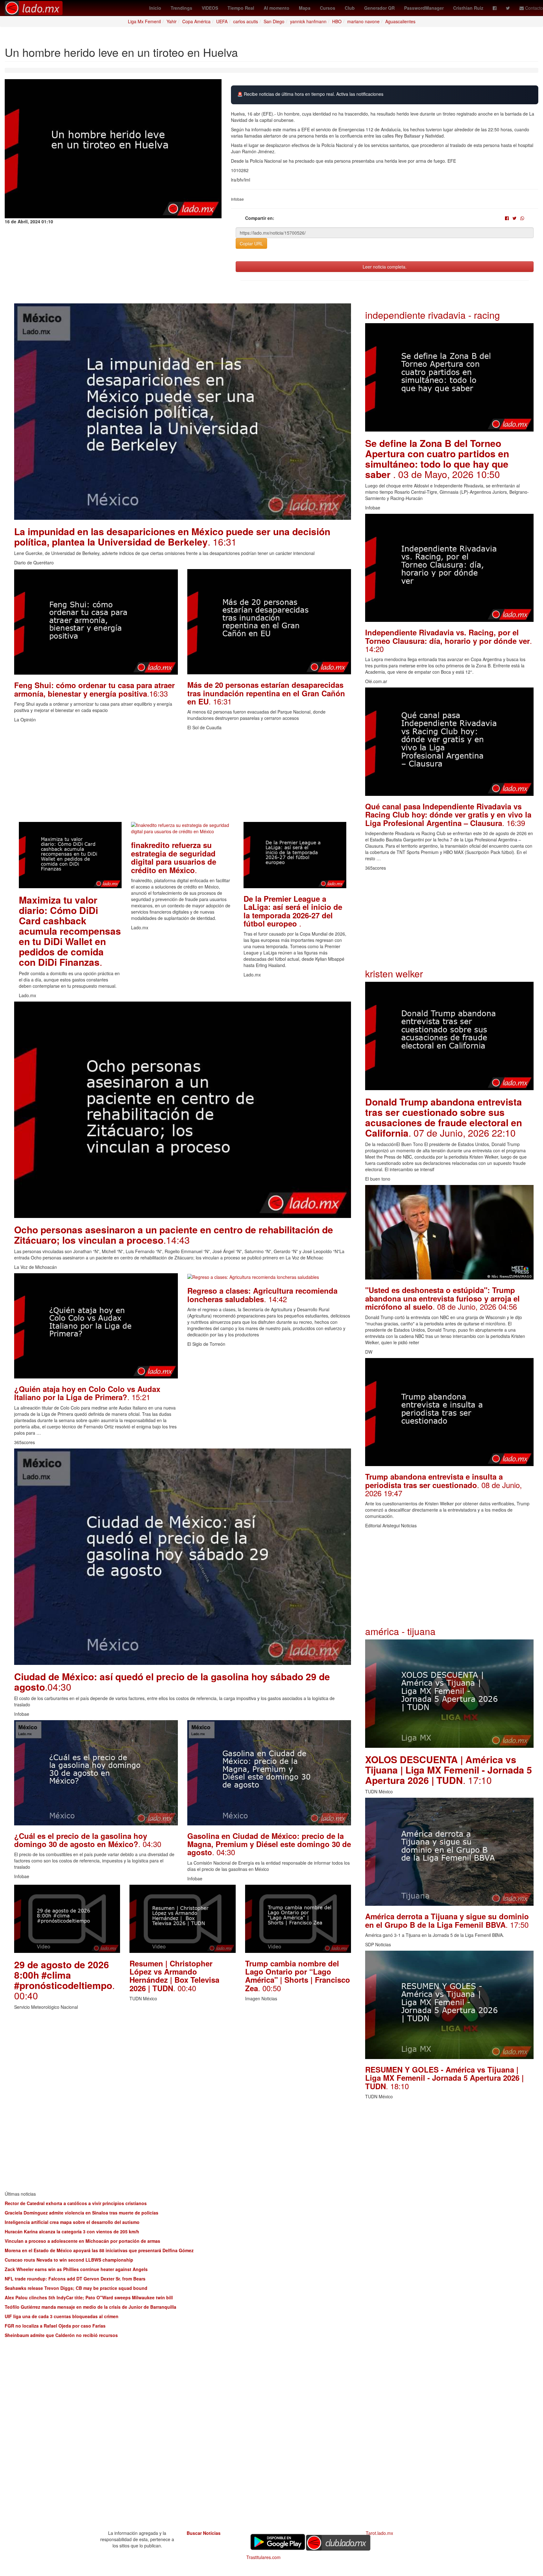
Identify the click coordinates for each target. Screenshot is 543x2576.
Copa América (196, 21)
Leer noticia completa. (385, 267)
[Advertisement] (183, 778)
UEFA (222, 21)
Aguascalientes (400, 21)
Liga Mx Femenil (144, 21)
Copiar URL (251, 243)
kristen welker (394, 973)
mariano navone (363, 21)
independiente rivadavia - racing (433, 315)
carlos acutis (246, 21)
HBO (337, 21)
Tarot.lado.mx (379, 2533)
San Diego (274, 21)
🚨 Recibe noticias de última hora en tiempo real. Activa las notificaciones (310, 94)
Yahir (172, 21)
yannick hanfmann (308, 21)
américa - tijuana (400, 1631)
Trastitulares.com (263, 2557)
